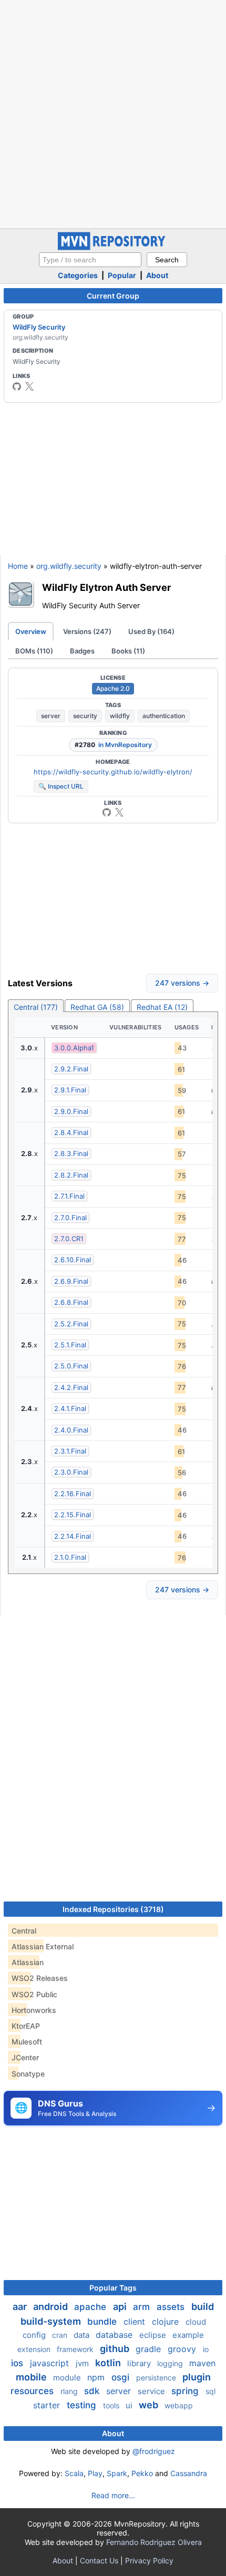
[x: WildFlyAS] (29, 386)
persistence (157, 2378)
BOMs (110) (34, 651)
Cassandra (189, 2473)
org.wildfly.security (69, 566)
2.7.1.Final (69, 1196)
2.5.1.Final (70, 1345)
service (152, 2391)
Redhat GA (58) (97, 1007)
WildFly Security (39, 327)
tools (112, 2405)
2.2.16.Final (73, 1494)
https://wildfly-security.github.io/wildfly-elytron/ (113, 772)
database (115, 2335)
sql (210, 2391)
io (206, 2349)
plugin (197, 2377)
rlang (70, 2391)
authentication (164, 716)
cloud (196, 2322)
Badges (82, 651)
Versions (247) (87, 631)
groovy (183, 2349)
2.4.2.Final (71, 1387)
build (203, 2307)
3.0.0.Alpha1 (74, 1048)
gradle (150, 2349)
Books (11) (128, 651)
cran (61, 2335)
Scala (74, 2473)
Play (95, 2473)
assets (172, 2307)
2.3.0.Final (71, 1472)
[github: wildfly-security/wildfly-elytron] (107, 812)
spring (186, 2391)
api (121, 2307)
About (157, 275)
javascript (51, 2363)
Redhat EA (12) (162, 1007)
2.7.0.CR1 (69, 1239)
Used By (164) (151, 631)
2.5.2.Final (71, 1324)
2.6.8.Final (71, 1302)
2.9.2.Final (71, 1069)
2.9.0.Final (71, 1111)
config (35, 2335)
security (85, 716)
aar (21, 2307)
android (52, 2307)
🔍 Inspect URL (61, 786)
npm (97, 2377)
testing (83, 2405)
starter (48, 2405)
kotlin (109, 2363)
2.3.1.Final (70, 1451)
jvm (83, 2363)
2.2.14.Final (73, 1536)
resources (33, 2391)
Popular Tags (113, 2288)
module (68, 2378)
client (136, 2322)
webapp (179, 2405)
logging (171, 2363)
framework (76, 2349)
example (188, 2335)
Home (18, 566)
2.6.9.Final (71, 1281)
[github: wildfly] (17, 386)
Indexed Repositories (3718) (113, 1909)
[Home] (113, 247)
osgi (122, 2377)
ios (18, 2363)
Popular (122, 275)
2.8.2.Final (71, 1175)
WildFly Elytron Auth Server (106, 587)
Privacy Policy (149, 2560)
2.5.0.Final (71, 1366)
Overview (31, 631)
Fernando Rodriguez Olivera (154, 2542)
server (51, 716)
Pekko (142, 2473)
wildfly (120, 716)
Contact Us (99, 2560)
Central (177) (36, 1007)
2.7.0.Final (70, 1218)
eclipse (154, 2335)
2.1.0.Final (70, 1557)
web (150, 2405)
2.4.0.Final (71, 1430)
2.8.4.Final (71, 1132)
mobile (32, 2377)
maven (202, 2363)
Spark (117, 2473)
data (83, 2335)
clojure (167, 2322)
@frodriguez (154, 2451)
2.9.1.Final (70, 1090)
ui (130, 2405)
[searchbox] (90, 260)
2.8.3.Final (71, 1153)
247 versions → (182, 983)
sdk (93, 2391)
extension (35, 2349)
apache (91, 2307)
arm (143, 2307)
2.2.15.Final (73, 1515)
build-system (52, 2321)
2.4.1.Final (70, 1408)
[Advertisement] (113, 113)
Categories (78, 275)
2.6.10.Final (73, 1260)
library (140, 2363)
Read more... (113, 2495)
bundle (103, 2322)
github (116, 2349)
